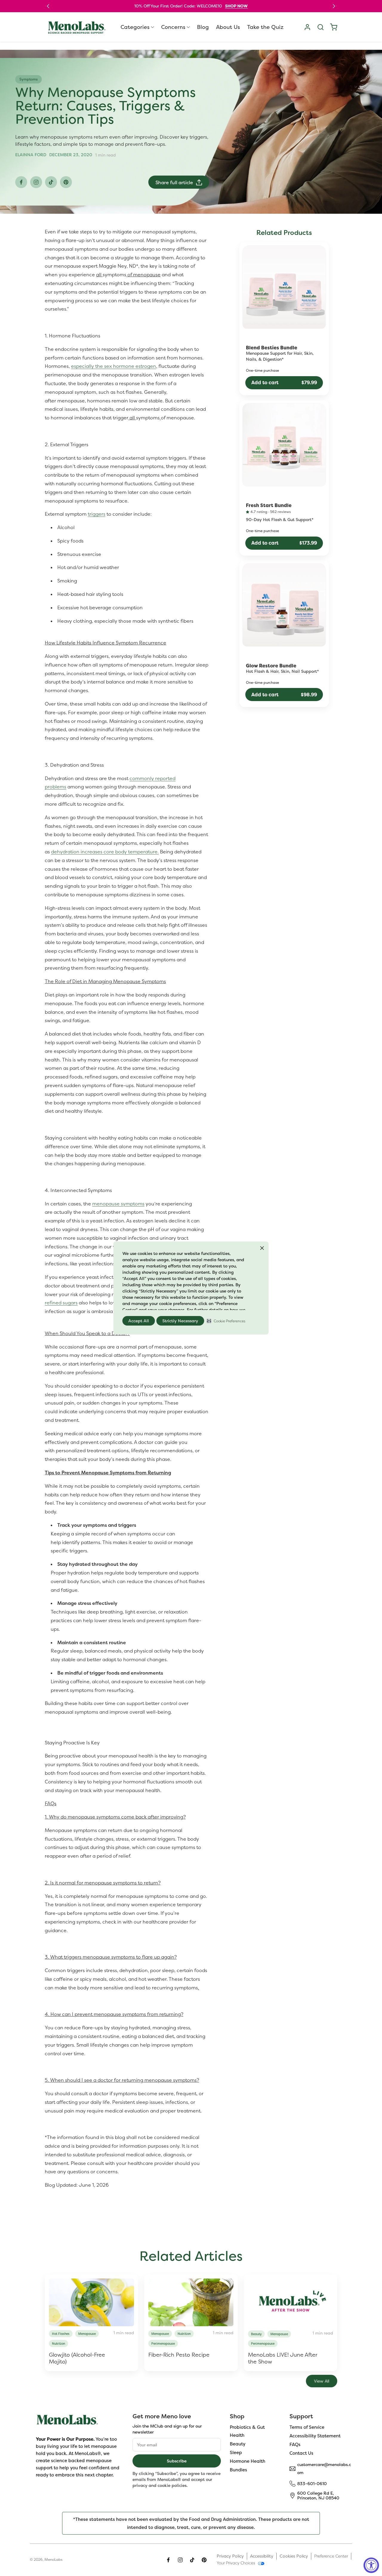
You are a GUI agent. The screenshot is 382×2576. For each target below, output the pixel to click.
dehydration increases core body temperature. (105, 852)
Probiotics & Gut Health (247, 2431)
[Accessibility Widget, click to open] (371, 2565)
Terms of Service (307, 2427)
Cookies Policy (294, 2556)
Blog (203, 27)
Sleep (236, 2452)
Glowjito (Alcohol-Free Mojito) (77, 2358)
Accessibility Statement (315, 2436)
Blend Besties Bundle (272, 348)
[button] (226, 1321)
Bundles (238, 2469)
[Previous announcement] (48, 6)
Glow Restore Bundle (271, 666)
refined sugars (61, 1303)
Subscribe (177, 2461)
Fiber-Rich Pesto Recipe (179, 2355)
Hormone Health (248, 2461)
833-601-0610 (312, 2483)
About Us (228, 27)
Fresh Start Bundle (269, 506)
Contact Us (301, 2453)
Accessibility (262, 2556)
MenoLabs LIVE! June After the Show (283, 2358)
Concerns (173, 27)
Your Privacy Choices (236, 2563)
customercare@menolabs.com (324, 2468)
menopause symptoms (118, 1204)
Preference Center (331, 2556)
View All (322, 2381)
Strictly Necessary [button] (180, 1321)
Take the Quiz (265, 27)
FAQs (295, 2444)
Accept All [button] (139, 1321)
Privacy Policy (230, 2556)
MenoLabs (53, 2560)
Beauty (238, 2444)
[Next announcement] (334, 6)
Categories (135, 27)
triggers (97, 514)
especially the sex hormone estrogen (114, 366)
